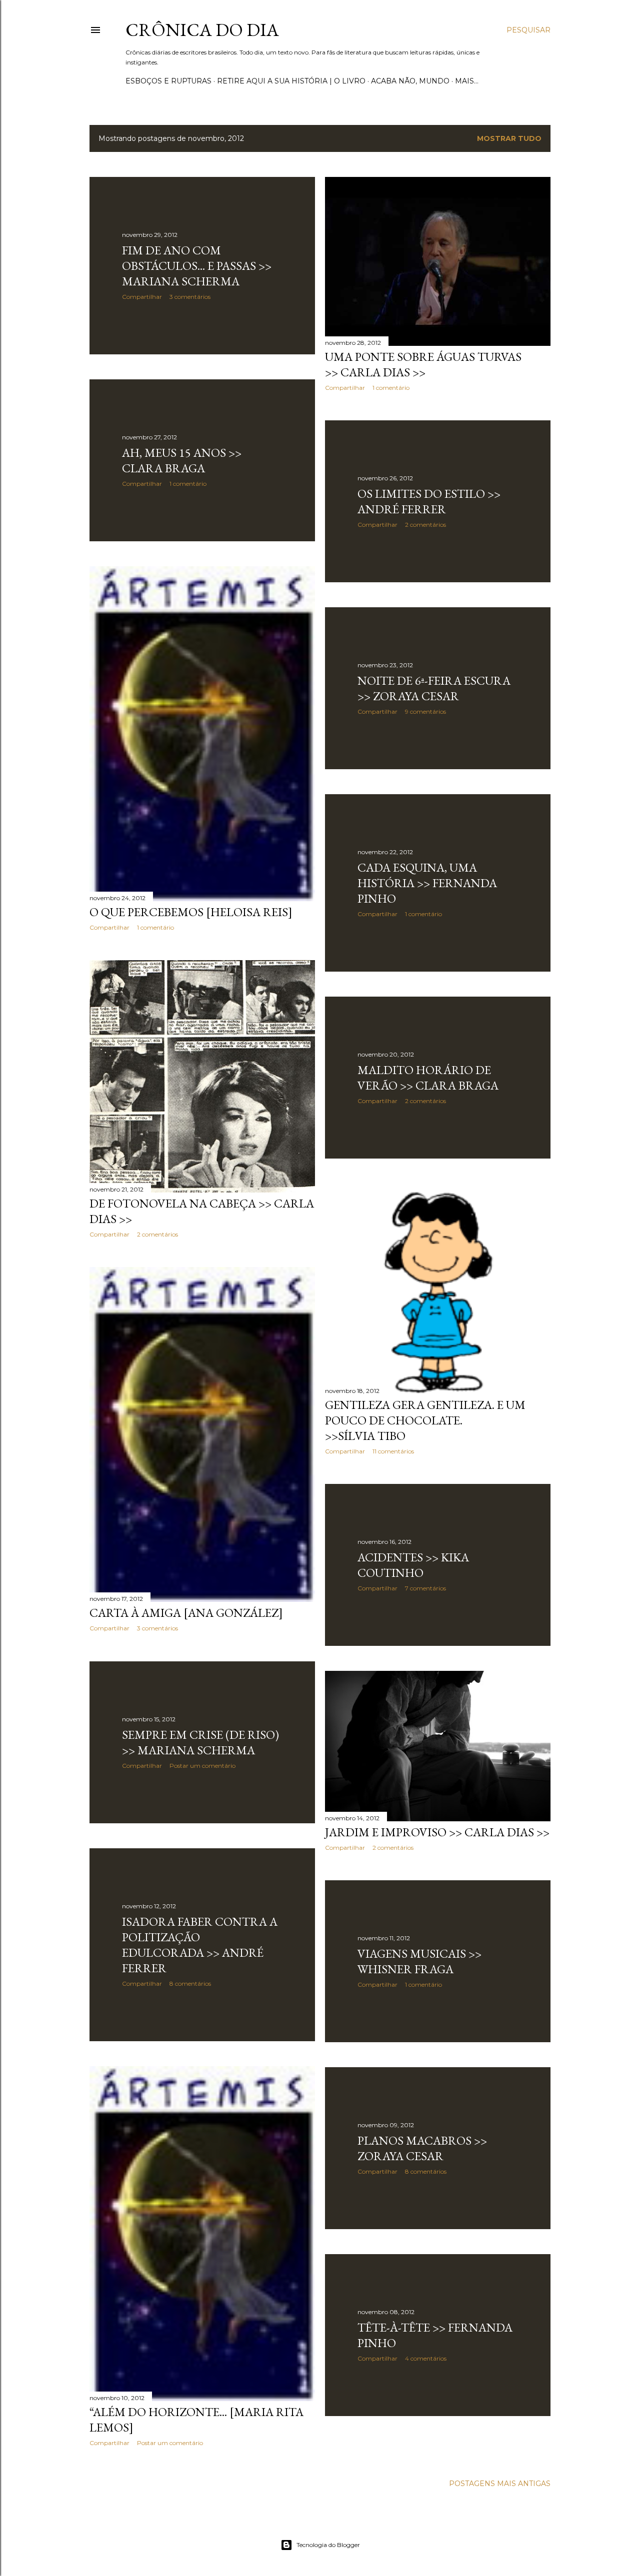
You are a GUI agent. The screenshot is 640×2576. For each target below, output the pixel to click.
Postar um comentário (202, 1766)
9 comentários (425, 711)
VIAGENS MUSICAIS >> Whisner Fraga (419, 1961)
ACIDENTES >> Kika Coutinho (413, 1565)
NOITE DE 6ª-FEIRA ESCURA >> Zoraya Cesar (434, 688)
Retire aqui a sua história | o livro (291, 81)
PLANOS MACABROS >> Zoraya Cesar (422, 2148)
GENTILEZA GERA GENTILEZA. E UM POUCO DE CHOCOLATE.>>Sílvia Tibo (425, 1420)
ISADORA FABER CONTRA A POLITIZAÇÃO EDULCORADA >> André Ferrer (200, 1945)
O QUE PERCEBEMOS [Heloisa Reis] (191, 912)
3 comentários (190, 297)
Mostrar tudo (509, 138)
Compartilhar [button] (142, 297)
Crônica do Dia (202, 30)
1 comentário (391, 388)
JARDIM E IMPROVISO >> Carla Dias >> (437, 1832)
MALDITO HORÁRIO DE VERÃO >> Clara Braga (428, 1078)
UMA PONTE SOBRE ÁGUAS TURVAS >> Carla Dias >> (423, 364)
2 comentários (425, 525)
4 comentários (426, 2358)
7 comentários (425, 1588)
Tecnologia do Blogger (328, 2545)
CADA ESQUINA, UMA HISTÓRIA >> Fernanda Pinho (427, 883)
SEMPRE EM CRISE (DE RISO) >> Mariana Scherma (200, 1742)
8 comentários (190, 1983)
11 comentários (393, 1451)
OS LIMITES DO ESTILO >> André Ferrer (429, 501)
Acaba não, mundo (410, 81)
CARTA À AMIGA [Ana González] (186, 1613)
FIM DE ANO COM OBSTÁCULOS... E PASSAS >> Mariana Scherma (197, 266)
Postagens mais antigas (500, 2484)
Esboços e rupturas (168, 81)
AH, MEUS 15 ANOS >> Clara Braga (182, 460)
